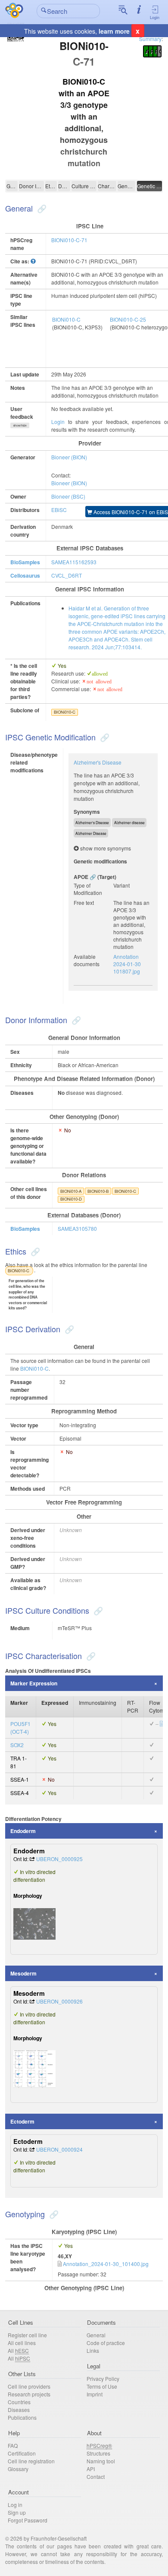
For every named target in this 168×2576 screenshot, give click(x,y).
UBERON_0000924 (59, 2149)
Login (155, 17)
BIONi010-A (71, 1191)
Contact (96, 2476)
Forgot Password (28, 2520)
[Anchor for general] (41, 208)
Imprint (95, 2394)
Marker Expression (34, 1683)
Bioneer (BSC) (68, 496)
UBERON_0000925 (59, 1859)
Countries (19, 2402)
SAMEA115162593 (74, 562)
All (18, 2350)
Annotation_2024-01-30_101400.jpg (106, 2264)
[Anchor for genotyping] (53, 2214)
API (91, 2469)
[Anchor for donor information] (75, 1020)
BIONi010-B (98, 1191)
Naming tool (101, 2461)
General (12, 186)
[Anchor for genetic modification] (104, 737)
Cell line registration (31, 2461)
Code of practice (106, 2343)
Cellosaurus (25, 575)
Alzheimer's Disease (98, 762)
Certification (22, 2453)
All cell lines (22, 2343)
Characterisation (107, 186)
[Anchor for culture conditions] (97, 1610)
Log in (15, 2505)
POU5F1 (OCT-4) (20, 1727)
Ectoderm (22, 2121)
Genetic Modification (149, 186)
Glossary (18, 2469)
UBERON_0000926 (59, 2001)
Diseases (19, 2410)
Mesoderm (23, 1973)
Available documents (87, 960)
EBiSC (59, 510)
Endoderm (23, 1831)
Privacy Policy (103, 2378)
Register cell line (27, 2335)
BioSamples (25, 562)
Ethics (51, 186)
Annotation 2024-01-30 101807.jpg (127, 964)
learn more (114, 31)
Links (93, 2350)
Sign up (17, 2512)
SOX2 (17, 1745)
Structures (98, 2453)
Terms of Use (102, 2386)
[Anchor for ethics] (34, 1251)
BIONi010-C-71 (69, 240)
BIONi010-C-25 (128, 319)
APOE (81, 877)
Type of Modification (88, 889)
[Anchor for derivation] (68, 1329)
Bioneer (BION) (69, 457)
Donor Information (31, 186)
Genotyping (126, 186)
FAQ (13, 2445)
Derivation (64, 186)
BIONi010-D (71, 1199)
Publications (22, 2417)
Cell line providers (29, 2386)
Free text (84, 902)
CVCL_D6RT (67, 575)
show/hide (20, 425)
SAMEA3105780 (77, 1228)
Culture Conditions (84, 186)
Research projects (29, 2394)
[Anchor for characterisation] (90, 1656)
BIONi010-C (66, 319)
